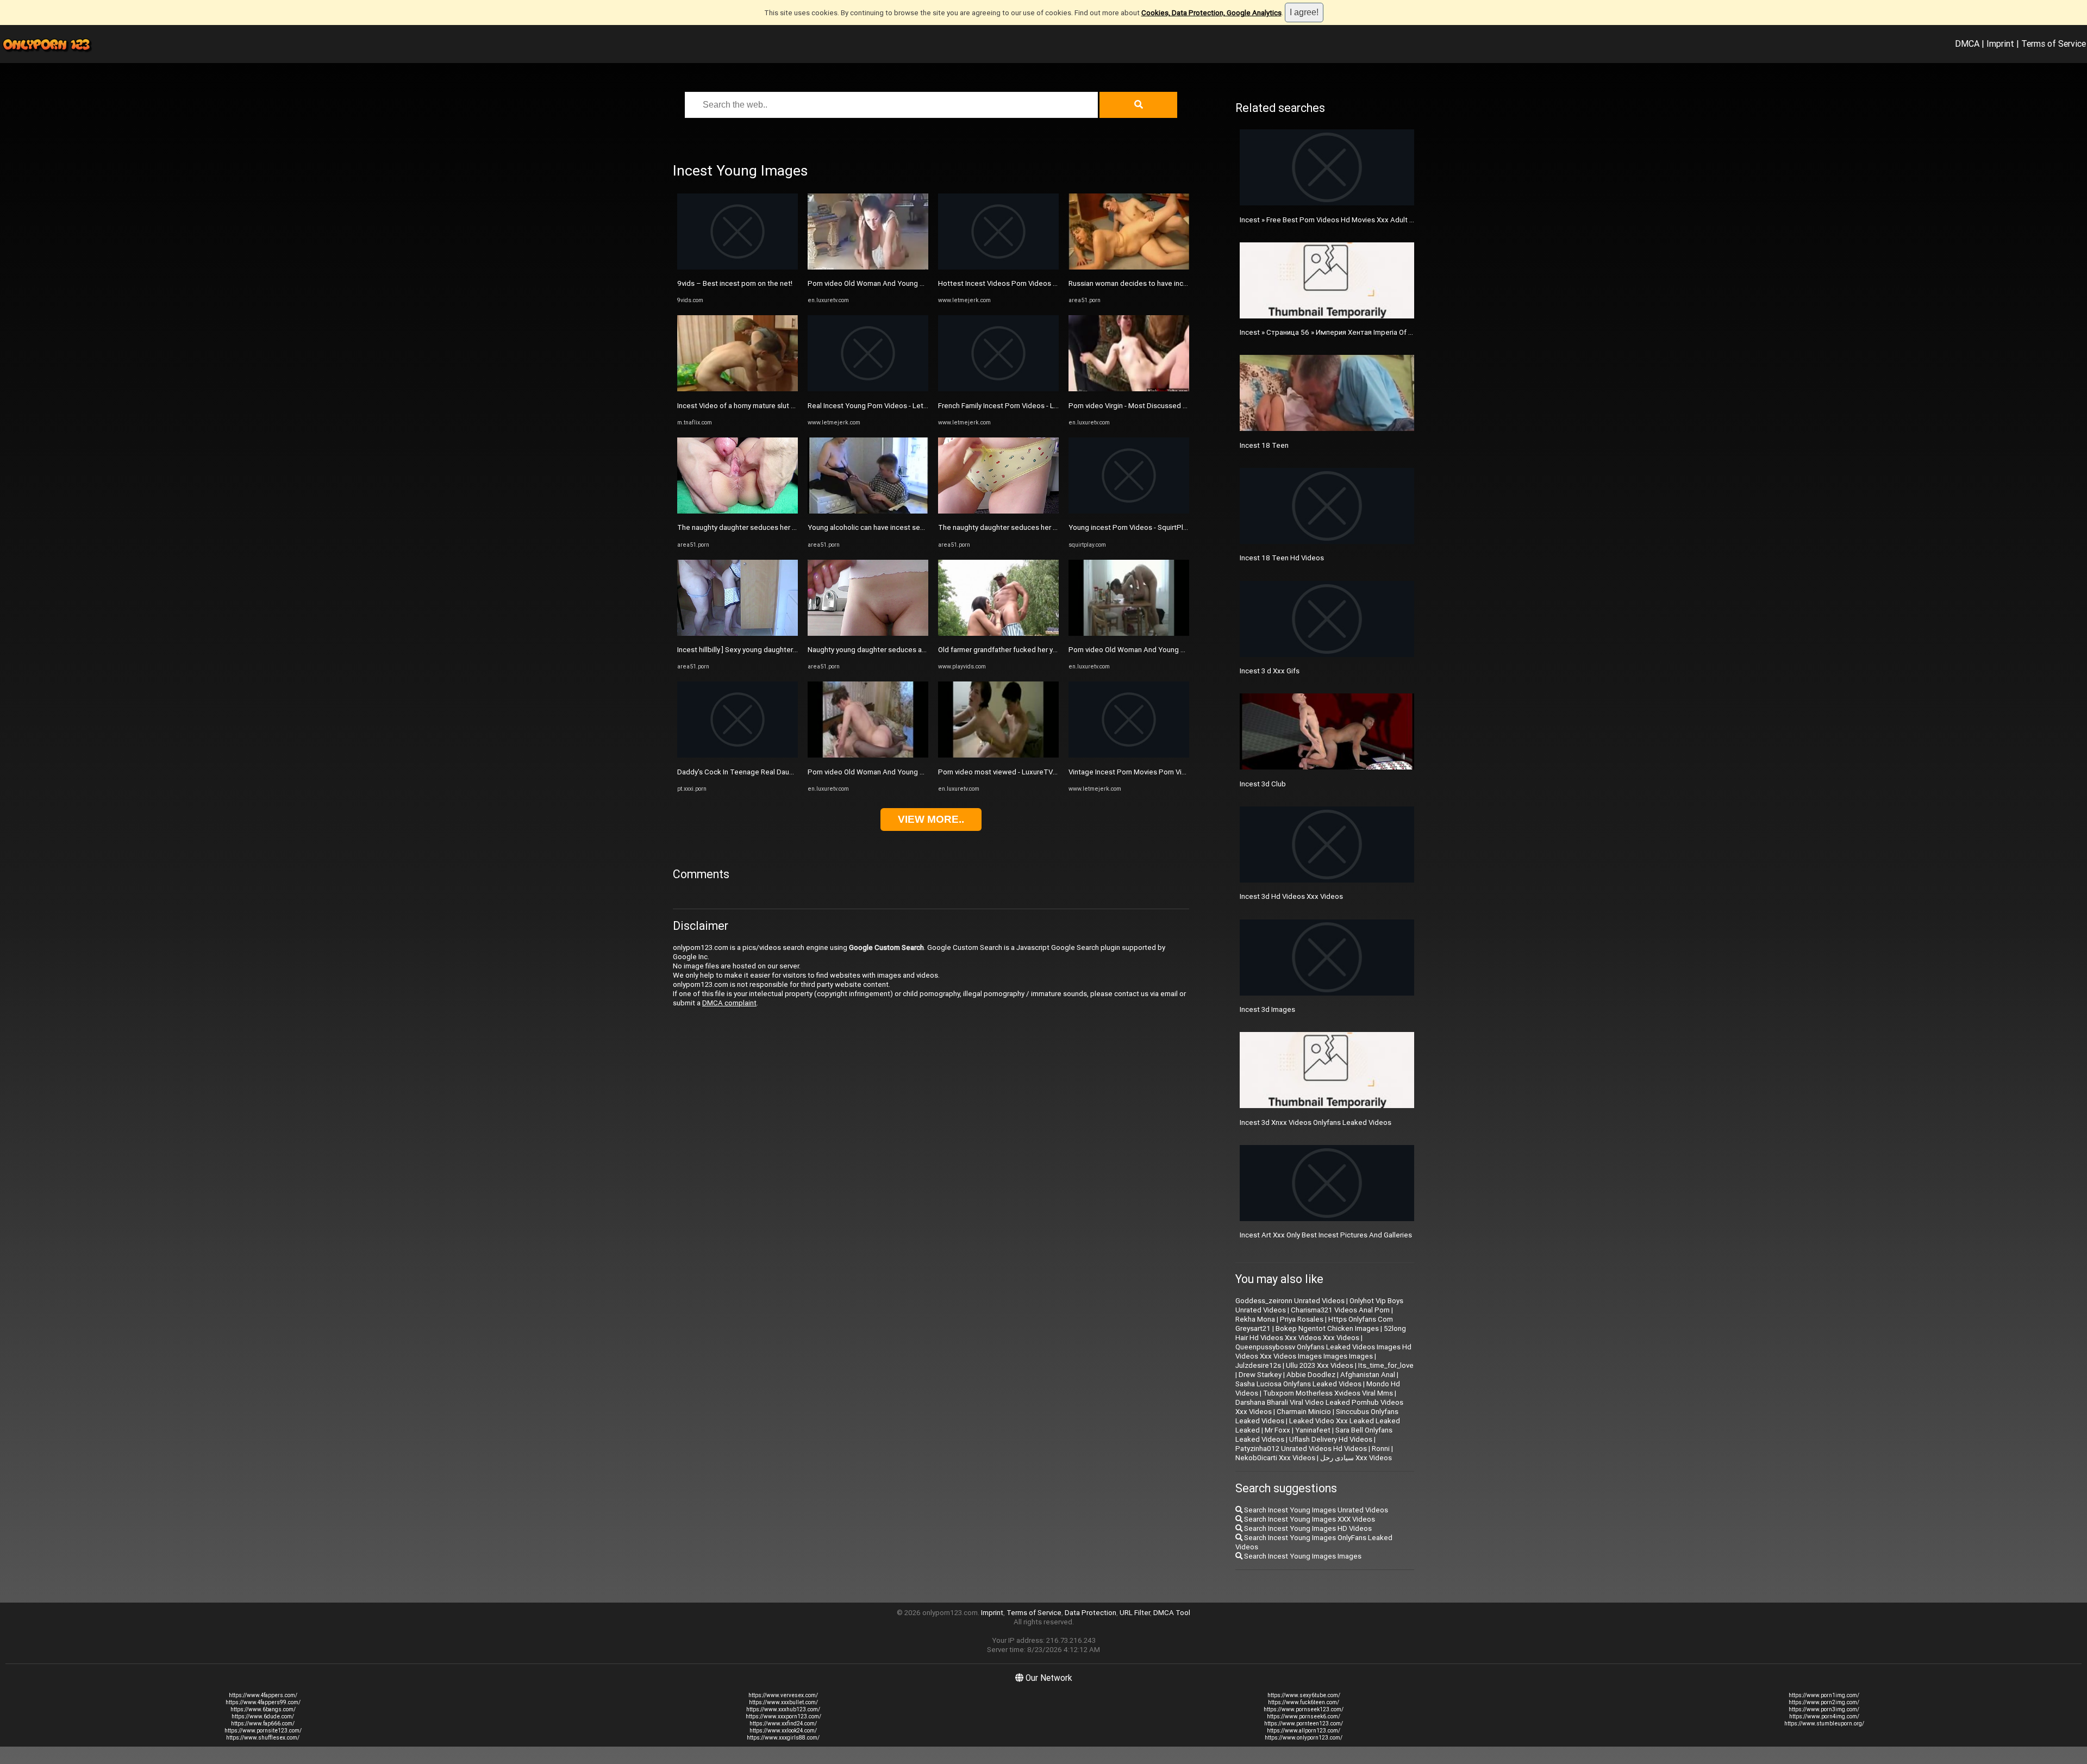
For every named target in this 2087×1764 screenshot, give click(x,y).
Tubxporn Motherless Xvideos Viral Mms (1328, 1393)
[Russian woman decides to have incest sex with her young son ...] (1129, 267)
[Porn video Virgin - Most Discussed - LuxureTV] (1129, 389)
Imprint (2000, 43)
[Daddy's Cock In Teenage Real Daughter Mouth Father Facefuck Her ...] (738, 755)
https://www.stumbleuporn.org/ (1824, 1724)
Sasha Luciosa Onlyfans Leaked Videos (1298, 1384)
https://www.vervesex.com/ (783, 1695)
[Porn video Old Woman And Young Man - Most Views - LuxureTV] (868, 267)
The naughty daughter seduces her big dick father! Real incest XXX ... (788, 527)
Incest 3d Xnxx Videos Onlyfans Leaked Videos (1316, 1122)
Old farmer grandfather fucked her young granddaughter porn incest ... (1051, 650)
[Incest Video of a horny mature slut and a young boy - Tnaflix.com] (738, 389)
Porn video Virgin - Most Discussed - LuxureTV (1143, 406)
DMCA (1967, 43)
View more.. (931, 819)
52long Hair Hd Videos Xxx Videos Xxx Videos (1321, 1333)
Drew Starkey (1260, 1375)
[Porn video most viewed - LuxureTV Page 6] (998, 755)
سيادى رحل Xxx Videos (1356, 1458)
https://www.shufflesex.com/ (263, 1738)
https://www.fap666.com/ (263, 1724)
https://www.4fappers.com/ (263, 1695)
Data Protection (1091, 1613)
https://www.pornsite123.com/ (263, 1731)
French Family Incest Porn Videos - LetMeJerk (1012, 406)
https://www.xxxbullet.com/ (783, 1702)
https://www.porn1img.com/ (1824, 1695)
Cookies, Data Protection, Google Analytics (1211, 13)
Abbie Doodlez (1311, 1375)
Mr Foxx (1277, 1430)
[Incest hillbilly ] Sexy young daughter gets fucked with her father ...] (738, 633)
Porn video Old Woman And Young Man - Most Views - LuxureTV (910, 283)
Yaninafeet (1313, 1430)
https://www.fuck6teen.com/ (1304, 1702)
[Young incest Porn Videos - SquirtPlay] (1129, 511)
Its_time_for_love (1386, 1365)
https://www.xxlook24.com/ (783, 1731)
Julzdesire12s (1258, 1365)
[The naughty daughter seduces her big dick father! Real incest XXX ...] (738, 511)
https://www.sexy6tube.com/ (1304, 1695)
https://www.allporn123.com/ (1304, 1731)
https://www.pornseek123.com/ (1304, 1709)
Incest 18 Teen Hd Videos (1282, 558)
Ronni (1381, 1449)
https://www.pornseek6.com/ (1304, 1716)
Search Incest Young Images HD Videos (1307, 1528)
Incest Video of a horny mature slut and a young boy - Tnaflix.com (782, 406)
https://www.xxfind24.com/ (783, 1724)
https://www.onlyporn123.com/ (1304, 1738)
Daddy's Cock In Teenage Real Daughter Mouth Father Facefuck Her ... (790, 772)
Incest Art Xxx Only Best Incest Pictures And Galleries (1326, 1235)
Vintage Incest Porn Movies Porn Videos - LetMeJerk (1154, 772)
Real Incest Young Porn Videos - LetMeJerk (878, 406)
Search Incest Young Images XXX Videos (1309, 1519)
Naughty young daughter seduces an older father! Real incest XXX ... (917, 650)
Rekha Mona (1255, 1319)
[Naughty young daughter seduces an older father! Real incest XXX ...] (868, 633)
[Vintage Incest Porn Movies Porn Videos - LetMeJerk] (1129, 755)
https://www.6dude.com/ (263, 1716)
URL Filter (1135, 1613)
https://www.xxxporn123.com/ (783, 1716)
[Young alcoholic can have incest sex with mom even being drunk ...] (868, 511)
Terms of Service (2054, 43)
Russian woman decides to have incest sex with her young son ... (1172, 283)
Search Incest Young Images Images (1302, 1556)
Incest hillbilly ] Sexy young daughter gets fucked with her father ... (783, 650)
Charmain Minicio (1304, 1412)
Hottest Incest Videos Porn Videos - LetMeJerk (1015, 283)
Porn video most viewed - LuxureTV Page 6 (1008, 772)
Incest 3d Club (1263, 784)
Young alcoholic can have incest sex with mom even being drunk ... (914, 527)
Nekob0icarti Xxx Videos (1275, 1458)
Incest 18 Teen (1264, 445)
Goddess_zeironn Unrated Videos (1290, 1301)
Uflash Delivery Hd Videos (1331, 1439)
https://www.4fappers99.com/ (263, 1702)
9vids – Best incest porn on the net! (735, 283)
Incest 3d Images (1267, 1009)
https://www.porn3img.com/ (1824, 1709)
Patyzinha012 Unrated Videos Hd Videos (1301, 1449)
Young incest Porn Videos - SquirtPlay (1129, 527)
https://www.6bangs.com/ (263, 1709)
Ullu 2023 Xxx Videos (1320, 1365)
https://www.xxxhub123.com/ (783, 1709)
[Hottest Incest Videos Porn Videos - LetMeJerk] (998, 267)
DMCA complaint (729, 1003)
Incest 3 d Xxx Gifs (1270, 671)
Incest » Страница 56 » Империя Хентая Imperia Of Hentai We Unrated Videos (1367, 332)
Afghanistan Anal (1368, 1375)
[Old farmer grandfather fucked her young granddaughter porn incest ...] (998, 633)
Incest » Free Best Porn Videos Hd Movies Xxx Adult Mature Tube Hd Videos (1363, 220)
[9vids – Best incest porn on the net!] (738, 267)
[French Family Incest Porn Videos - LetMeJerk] (998, 389)
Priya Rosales (1302, 1319)
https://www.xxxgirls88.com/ (783, 1738)
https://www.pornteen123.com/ (1304, 1724)
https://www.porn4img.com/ (1824, 1716)
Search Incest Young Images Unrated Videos (1315, 1510)
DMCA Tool (1172, 1613)
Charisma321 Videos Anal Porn (1340, 1310)
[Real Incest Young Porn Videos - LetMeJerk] (868, 389)
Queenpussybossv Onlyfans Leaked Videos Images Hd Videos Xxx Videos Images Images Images (1323, 1352)
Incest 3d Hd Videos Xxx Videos (1291, 896)
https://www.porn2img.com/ (1824, 1702)
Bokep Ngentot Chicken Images (1327, 1328)
